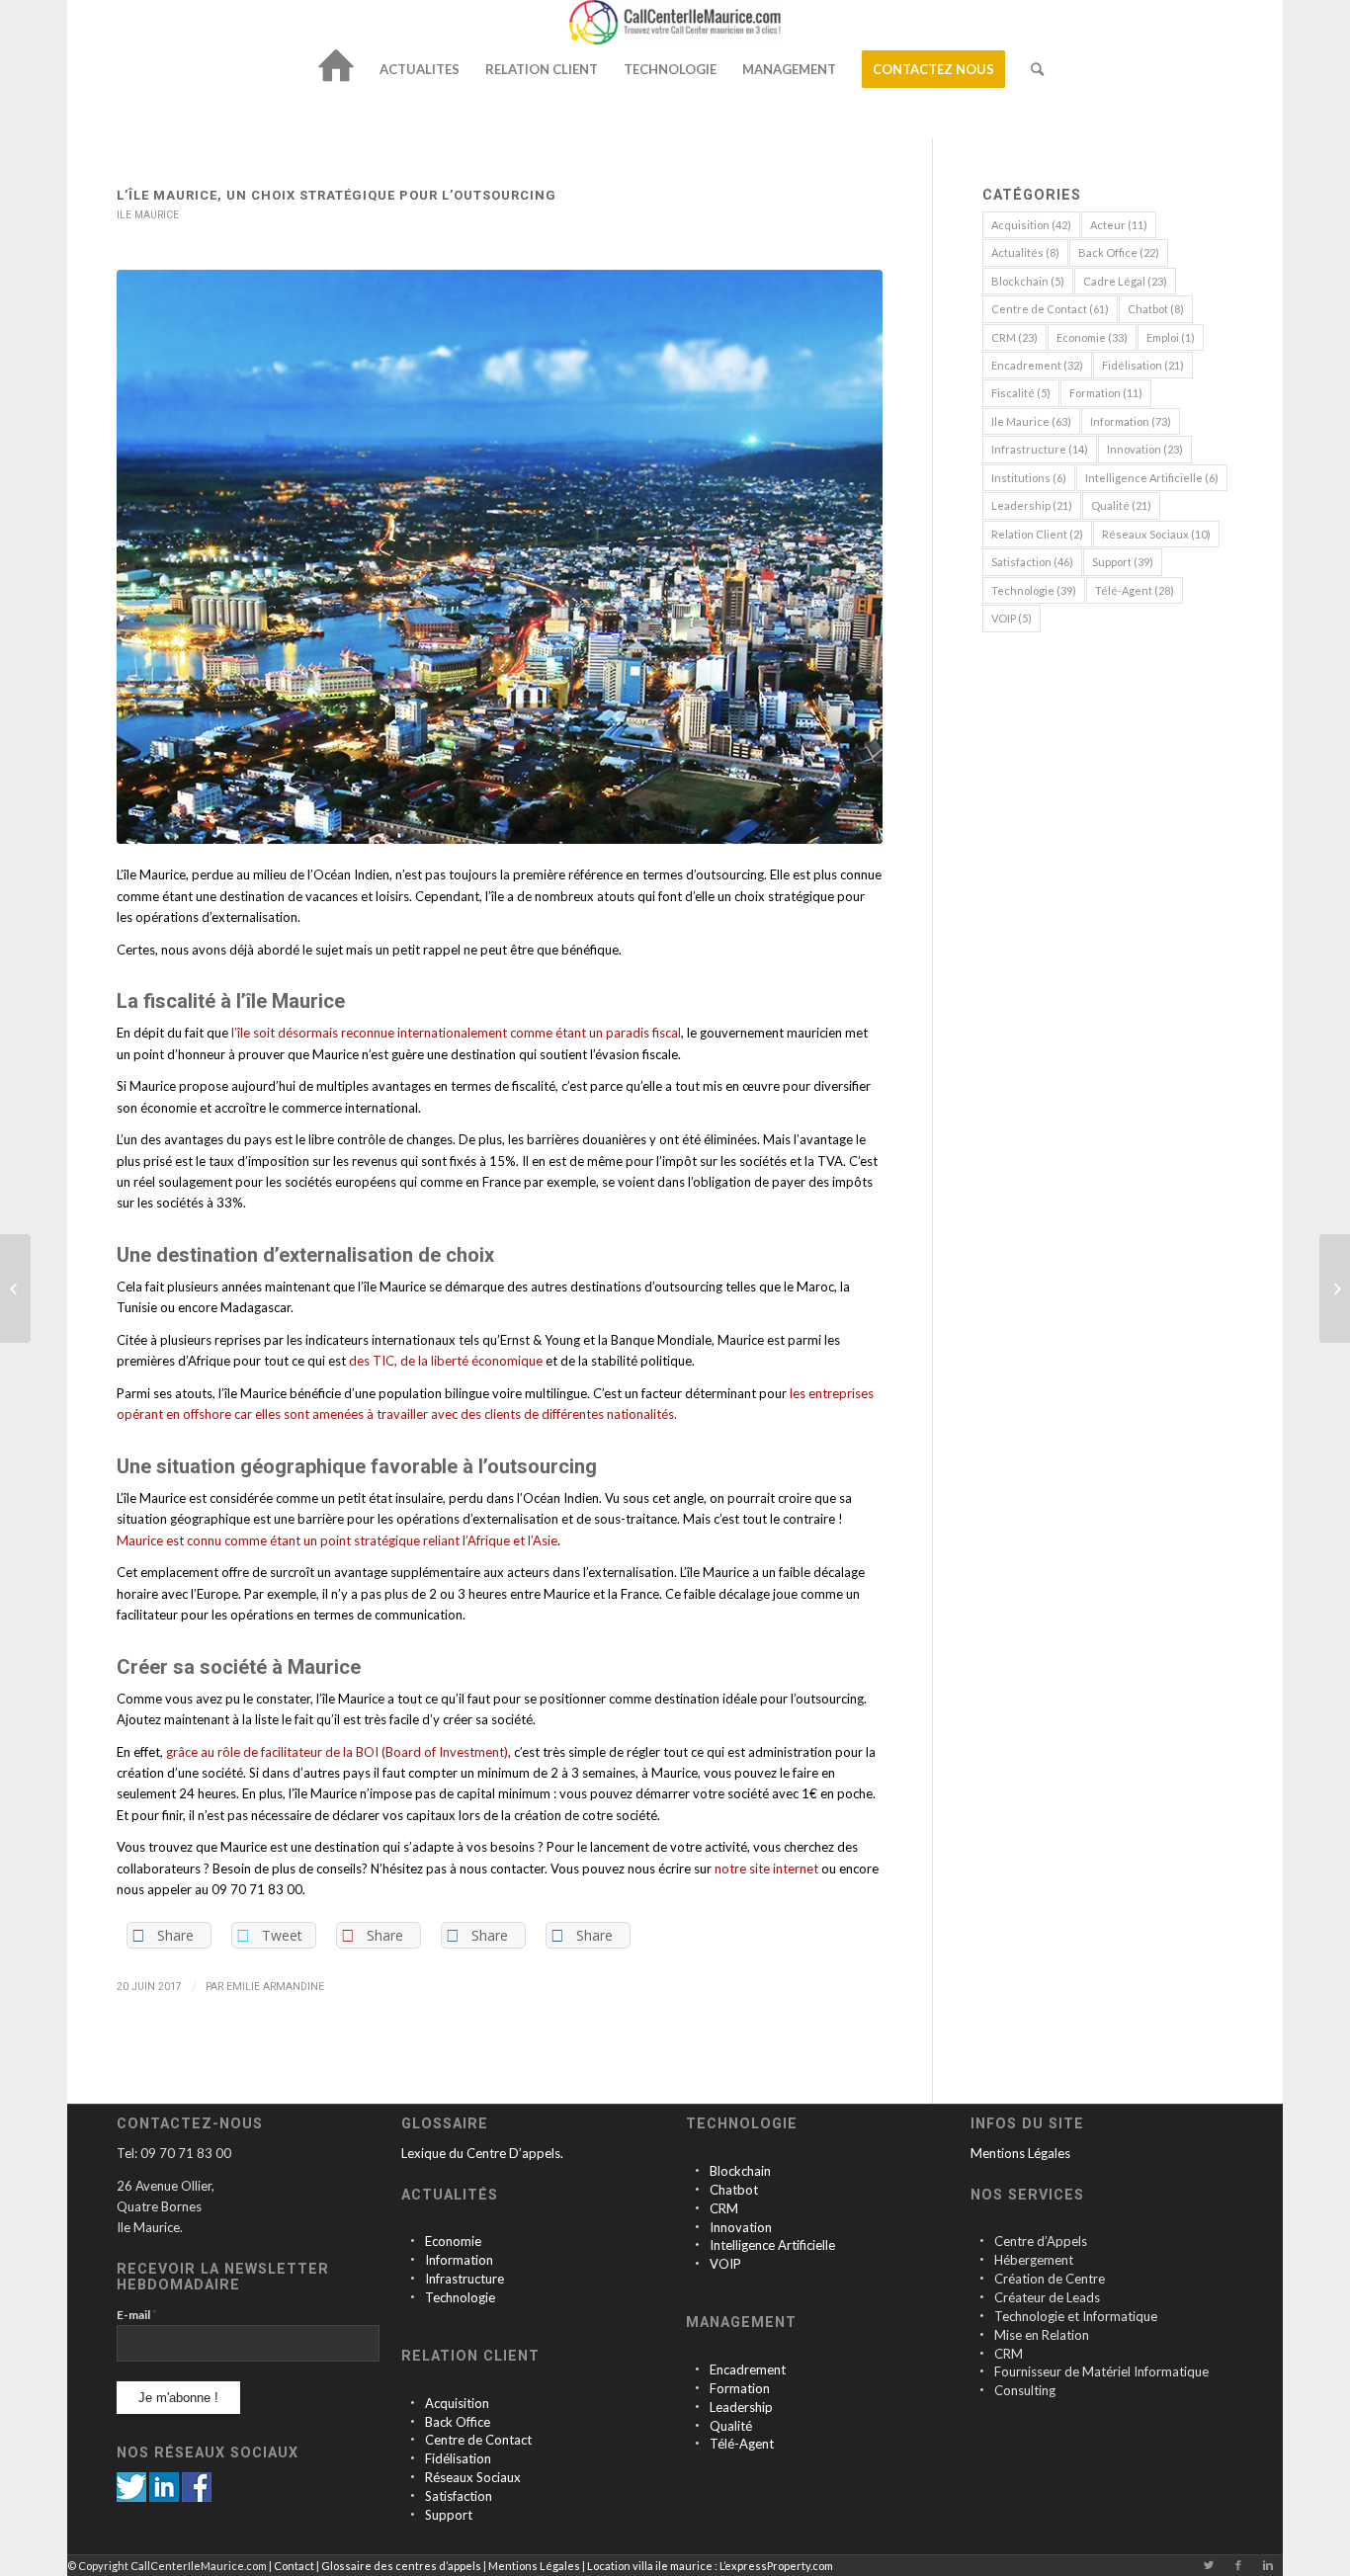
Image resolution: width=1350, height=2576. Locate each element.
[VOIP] (697, 2264)
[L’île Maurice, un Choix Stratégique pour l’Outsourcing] (499, 557)
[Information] (413, 2260)
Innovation (1145, 449)
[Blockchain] (697, 2171)
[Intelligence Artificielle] (697, 2245)
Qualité (1121, 505)
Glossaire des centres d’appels (401, 2566)
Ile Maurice (148, 215)
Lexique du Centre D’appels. (482, 2153)
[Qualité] (697, 2426)
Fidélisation (1143, 365)
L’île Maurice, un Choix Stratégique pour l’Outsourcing (337, 195)
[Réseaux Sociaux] (413, 2478)
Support (1123, 562)
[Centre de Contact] (413, 2440)
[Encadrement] (697, 2370)
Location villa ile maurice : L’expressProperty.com (710, 2566)
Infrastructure (1040, 449)
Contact (294, 2566)
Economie (1092, 337)
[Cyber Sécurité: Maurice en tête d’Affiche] (1335, 1288)
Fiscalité (1021, 393)
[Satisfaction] (413, 2496)
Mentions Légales (1020, 2153)
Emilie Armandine (275, 1987)
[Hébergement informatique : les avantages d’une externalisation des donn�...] (15, 1288)
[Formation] (697, 2389)
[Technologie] (413, 2298)
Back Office (1119, 252)
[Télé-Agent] (697, 2444)
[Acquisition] (413, 2404)
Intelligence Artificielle (1152, 478)
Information (1131, 421)
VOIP (1012, 618)
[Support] (413, 2515)
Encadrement (1037, 365)
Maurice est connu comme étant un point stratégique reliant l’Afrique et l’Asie (337, 1540)
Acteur (1119, 225)
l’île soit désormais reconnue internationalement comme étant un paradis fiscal (456, 1033)
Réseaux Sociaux (1156, 534)
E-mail (137, 2314)
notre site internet (766, 1869)
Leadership (1032, 505)
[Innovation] (697, 2228)
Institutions (1029, 478)
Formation (1106, 393)
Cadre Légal (1125, 281)
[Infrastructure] (413, 2279)
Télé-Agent (1135, 590)
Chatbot (1156, 309)
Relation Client (1037, 534)
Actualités (1025, 252)
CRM (1014, 337)
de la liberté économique (471, 1361)
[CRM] (697, 2209)
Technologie (1034, 590)
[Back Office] (413, 2422)
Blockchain (1028, 281)
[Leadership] (697, 2408)
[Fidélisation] (413, 2459)
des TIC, (373, 1361)
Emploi (1171, 337)
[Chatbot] (697, 2190)
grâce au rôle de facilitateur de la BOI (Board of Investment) (337, 1752)
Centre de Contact (1050, 309)
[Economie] (413, 2242)
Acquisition (1031, 225)
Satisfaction (1032, 562)
